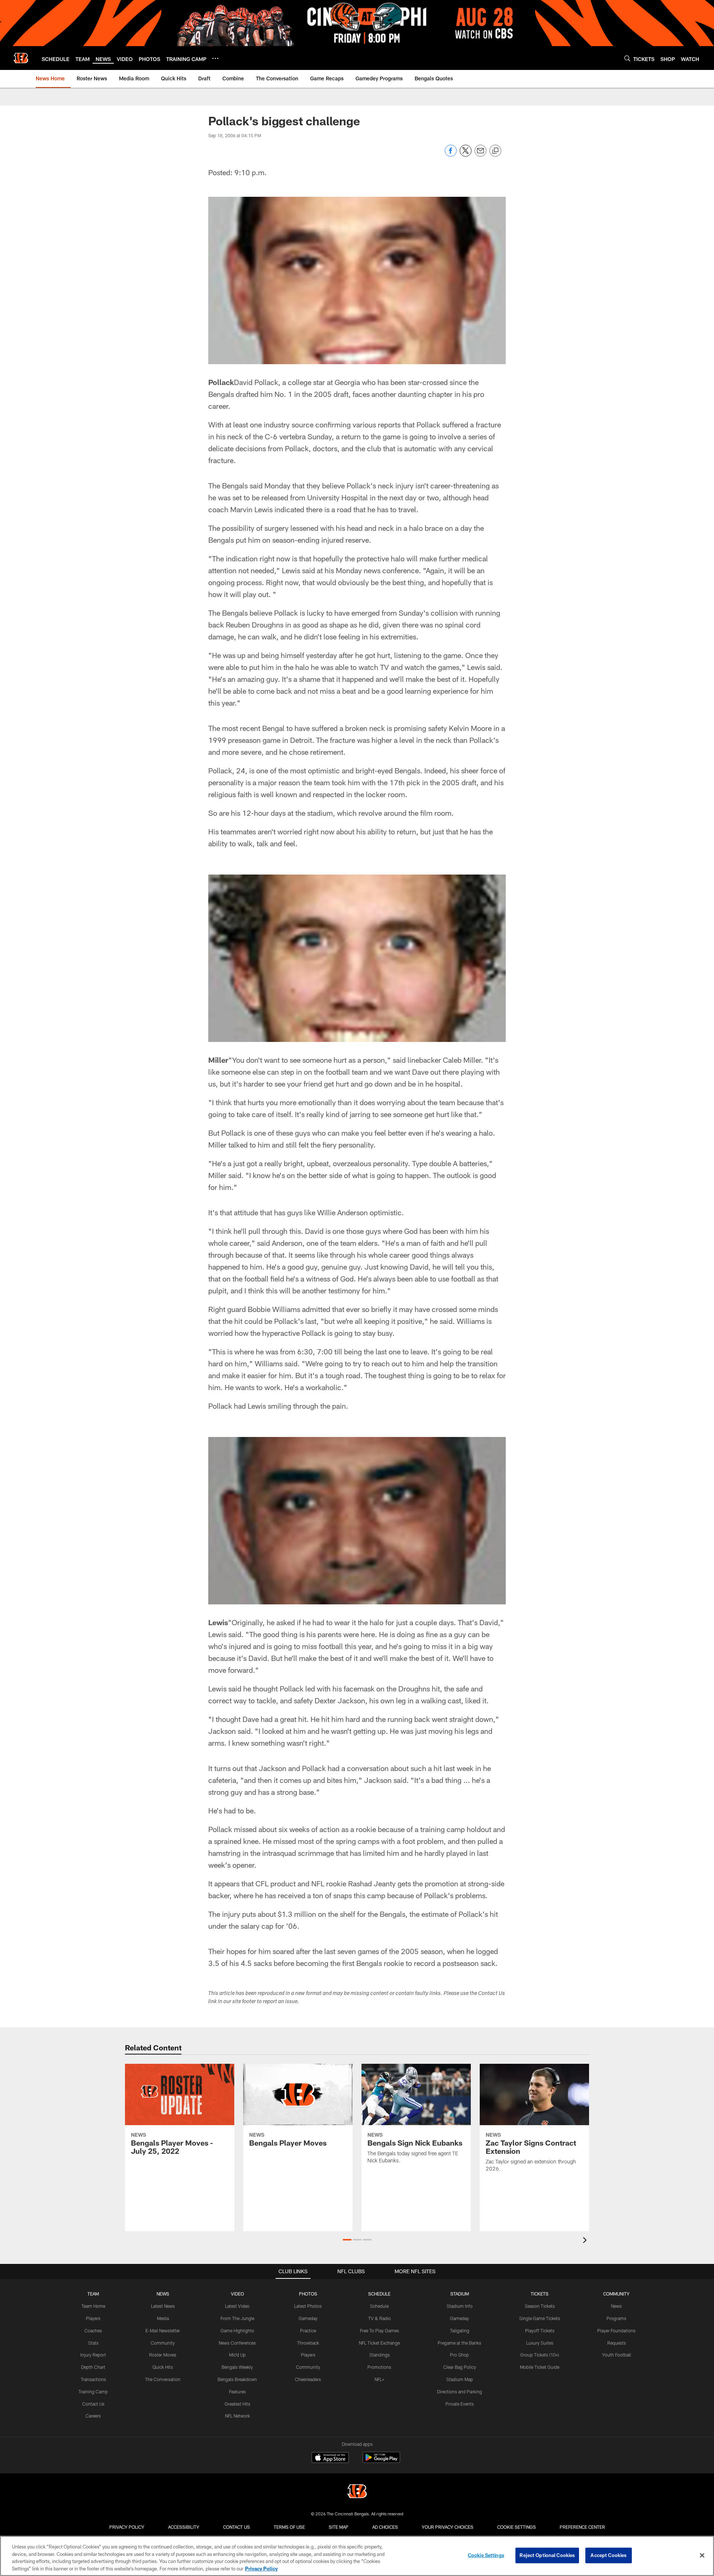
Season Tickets (540, 2306)
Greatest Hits (237, 2404)
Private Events (460, 2404)
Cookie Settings (517, 2527)
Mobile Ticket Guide (540, 2367)
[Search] (627, 58)
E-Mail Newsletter (163, 2330)
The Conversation (163, 2379)
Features (237, 2391)
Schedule (379, 2306)
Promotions (379, 2367)
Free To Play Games (379, 2330)
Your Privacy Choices (448, 2527)
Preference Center (582, 2527)
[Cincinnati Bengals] (357, 2492)
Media (163, 2318)
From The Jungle (237, 2318)
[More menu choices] (215, 58)
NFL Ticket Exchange (379, 2343)
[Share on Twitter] (466, 155)
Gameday (308, 2318)
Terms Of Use (289, 2527)
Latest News (163, 2306)
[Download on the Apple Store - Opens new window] (330, 2458)
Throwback (308, 2343)
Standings (379, 2355)
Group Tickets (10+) (540, 2355)
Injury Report (93, 2355)
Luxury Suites (540, 2343)
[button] (347, 2240)
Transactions (93, 2379)
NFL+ (379, 2379)
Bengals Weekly (237, 2367)
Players (93, 2318)
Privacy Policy (127, 2527)
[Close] (702, 2555)
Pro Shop (459, 2355)
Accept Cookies (609, 2555)
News (616, 2306)
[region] (357, 2556)
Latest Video (237, 2306)
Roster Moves (163, 2355)
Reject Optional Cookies (547, 2555)
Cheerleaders (308, 2379)
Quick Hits (163, 2367)
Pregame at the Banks (459, 2343)
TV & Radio (379, 2318)
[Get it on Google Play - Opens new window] (381, 2461)
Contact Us (93, 2404)
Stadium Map (460, 2379)
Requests (617, 2343)
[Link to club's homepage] (21, 58)
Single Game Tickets (540, 2318)
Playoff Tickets (540, 2330)
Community (163, 2343)
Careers (93, 2416)
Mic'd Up (237, 2355)
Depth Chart (93, 2367)
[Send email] (480, 155)
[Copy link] (495, 151)
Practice (308, 2330)
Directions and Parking (459, 2391)
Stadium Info (460, 2306)
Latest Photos (308, 2306)
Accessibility (184, 2527)
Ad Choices (385, 2527)
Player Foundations (616, 2330)
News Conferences (237, 2343)
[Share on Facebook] (451, 155)
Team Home (93, 2306)
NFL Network (237, 2416)
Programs (616, 2318)
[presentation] (586, 2241)
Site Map (339, 2527)
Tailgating (460, 2330)
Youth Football (617, 2355)
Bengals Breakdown (237, 2379)
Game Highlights (237, 2330)
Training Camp (93, 2391)
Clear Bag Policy (460, 2367)
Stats (93, 2343)
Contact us (237, 2527)
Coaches (93, 2330)
